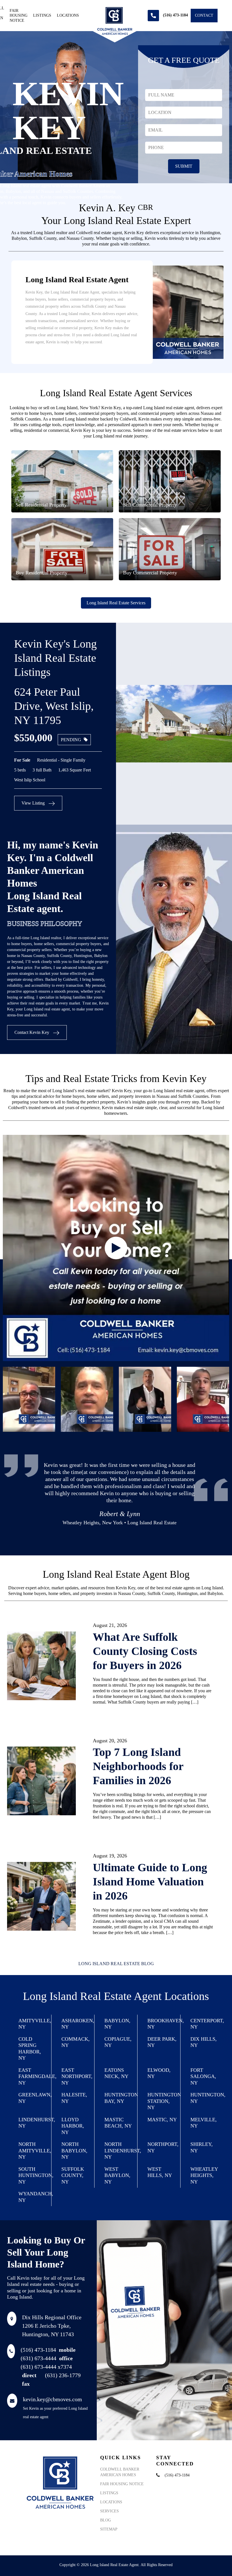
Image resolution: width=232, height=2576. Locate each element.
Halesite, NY (74, 2098)
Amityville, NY (35, 2024)
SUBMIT (184, 166)
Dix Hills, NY (204, 2042)
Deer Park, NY (162, 2042)
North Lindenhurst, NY (121, 2151)
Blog (106, 2520)
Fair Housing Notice (19, 16)
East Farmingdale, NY (35, 2076)
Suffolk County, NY (73, 2175)
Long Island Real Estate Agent (114, 2565)
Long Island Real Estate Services (116, 603)
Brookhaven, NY (164, 2024)
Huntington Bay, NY (121, 2098)
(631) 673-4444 (47, 2358)
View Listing (34, 803)
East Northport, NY (77, 2076)
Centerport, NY (207, 2024)
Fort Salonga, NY (203, 2076)
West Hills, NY (160, 2172)
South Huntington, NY (35, 2175)
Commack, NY (76, 2042)
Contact (204, 15)
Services (109, 2511)
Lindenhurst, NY (35, 2123)
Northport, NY (163, 2147)
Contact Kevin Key (32, 1032)
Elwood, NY (159, 2073)
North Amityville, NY (35, 2151)
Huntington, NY (207, 2098)
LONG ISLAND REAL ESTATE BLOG (116, 1964)
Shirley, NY (202, 2147)
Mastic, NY (162, 2120)
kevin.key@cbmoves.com (52, 2399)
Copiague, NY (118, 2042)
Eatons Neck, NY (116, 2073)
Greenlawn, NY (35, 2098)
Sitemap (109, 2529)
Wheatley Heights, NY (204, 2175)
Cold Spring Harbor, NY (30, 2049)
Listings (42, 15)
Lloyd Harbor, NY (73, 2126)
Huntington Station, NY (164, 2101)
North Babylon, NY (74, 2151)
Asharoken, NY (78, 2024)
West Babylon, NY (117, 2175)
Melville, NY (204, 2123)
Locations (68, 15)
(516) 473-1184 (48, 2350)
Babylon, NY (117, 2024)
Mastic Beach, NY (118, 2123)
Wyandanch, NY (35, 2197)
